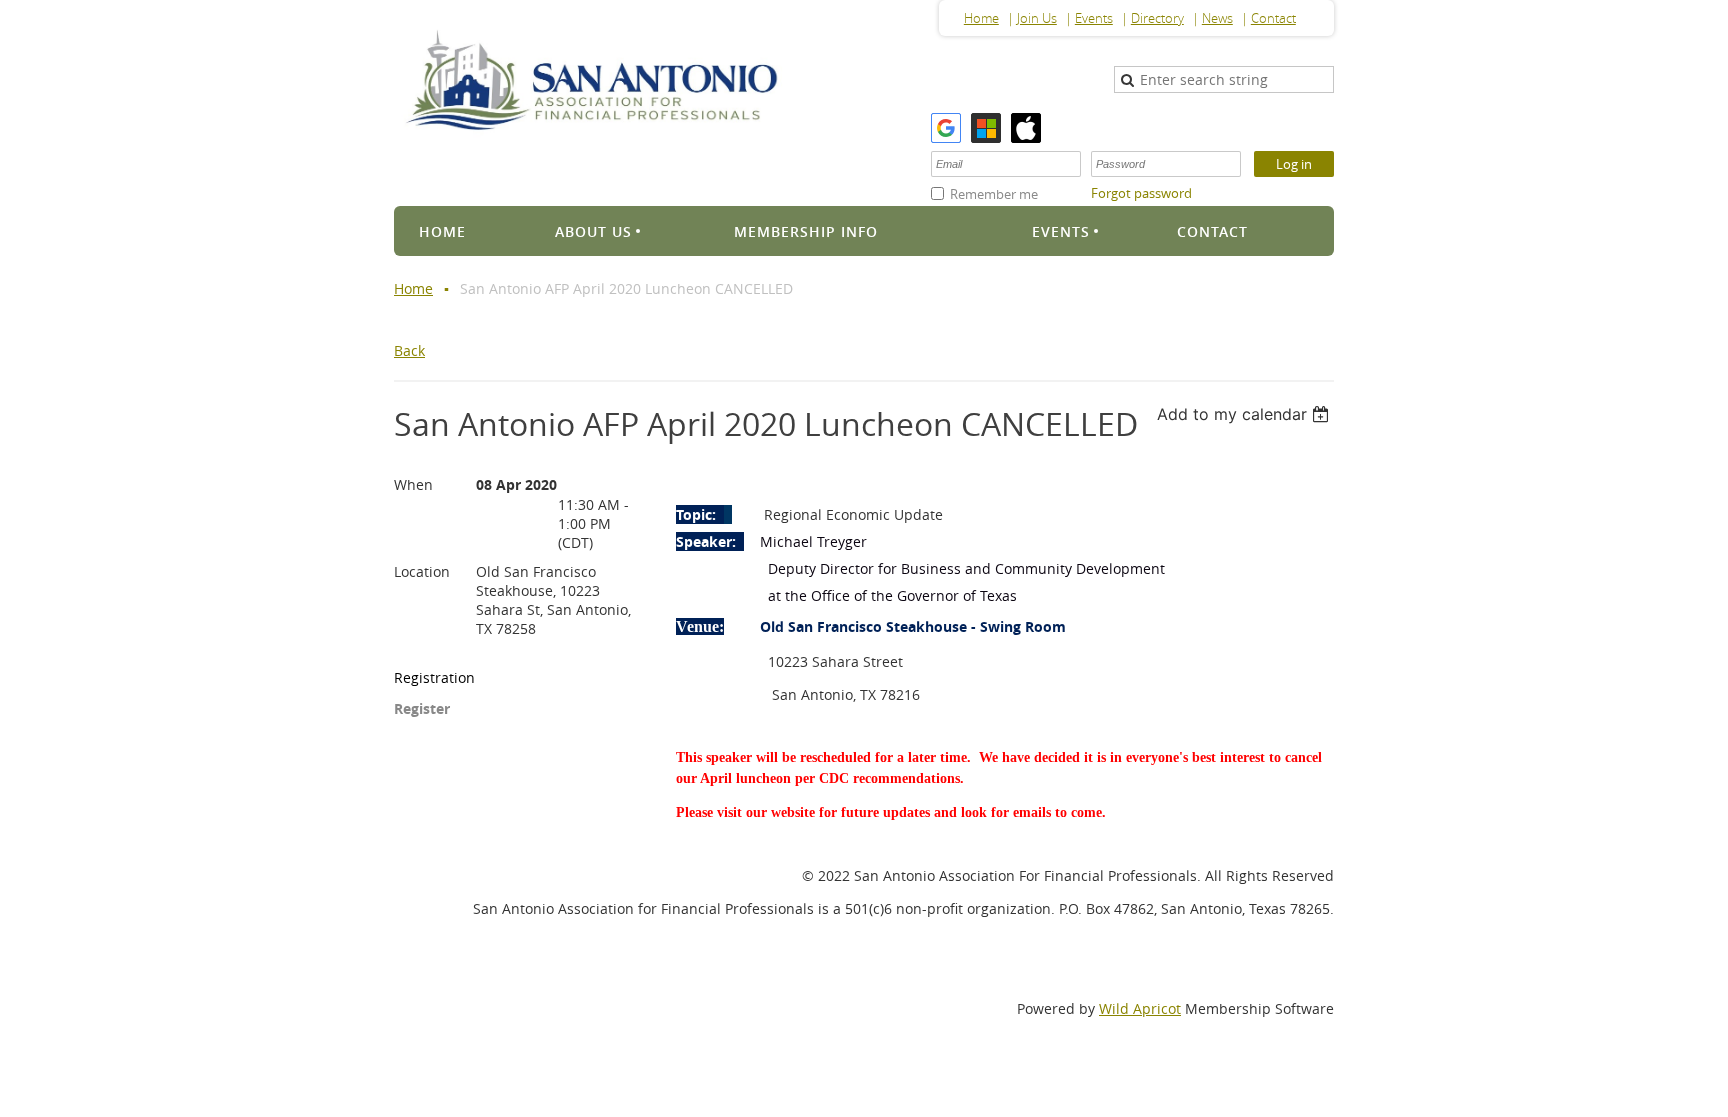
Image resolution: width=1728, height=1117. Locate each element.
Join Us (1037, 18)
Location (422, 571)
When (413, 484)
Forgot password (1141, 193)
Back (409, 350)
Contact (1273, 18)
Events (1094, 18)
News (1217, 18)
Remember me (994, 194)
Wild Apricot (1140, 1008)
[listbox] (1245, 414)
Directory (1157, 18)
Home (981, 18)
